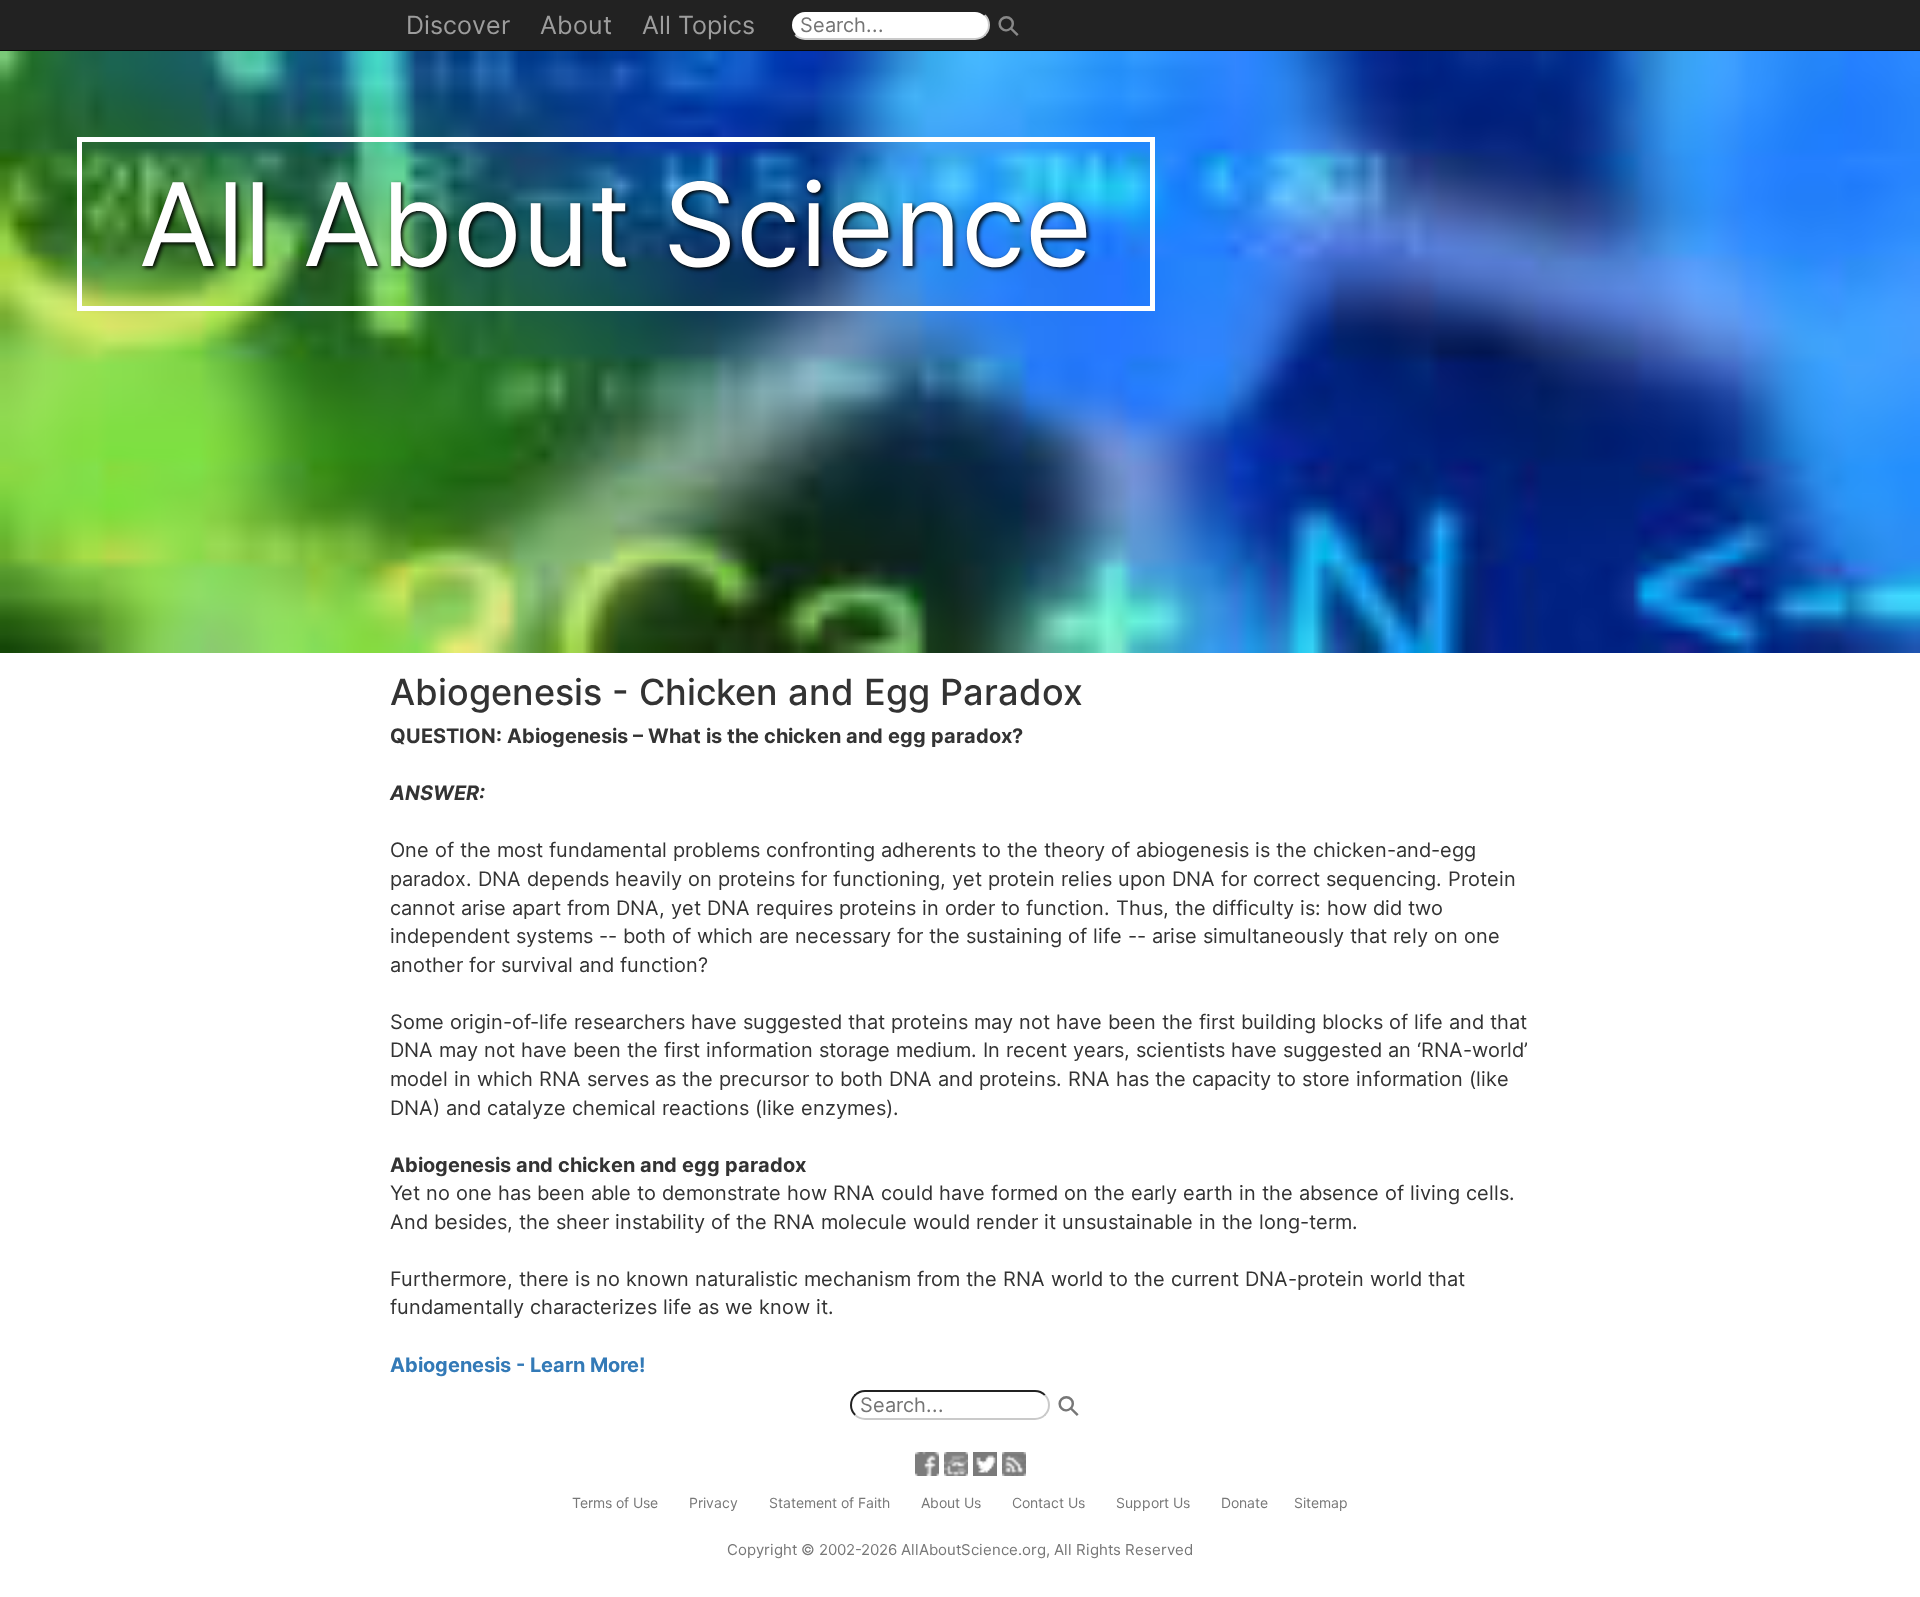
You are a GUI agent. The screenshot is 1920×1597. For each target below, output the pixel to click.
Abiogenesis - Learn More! (517, 1365)
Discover (458, 25)
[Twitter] (985, 1462)
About (576, 25)
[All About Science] (960, 325)
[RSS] (1014, 1462)
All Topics (698, 25)
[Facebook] (927, 1462)
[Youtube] (956, 1462)
